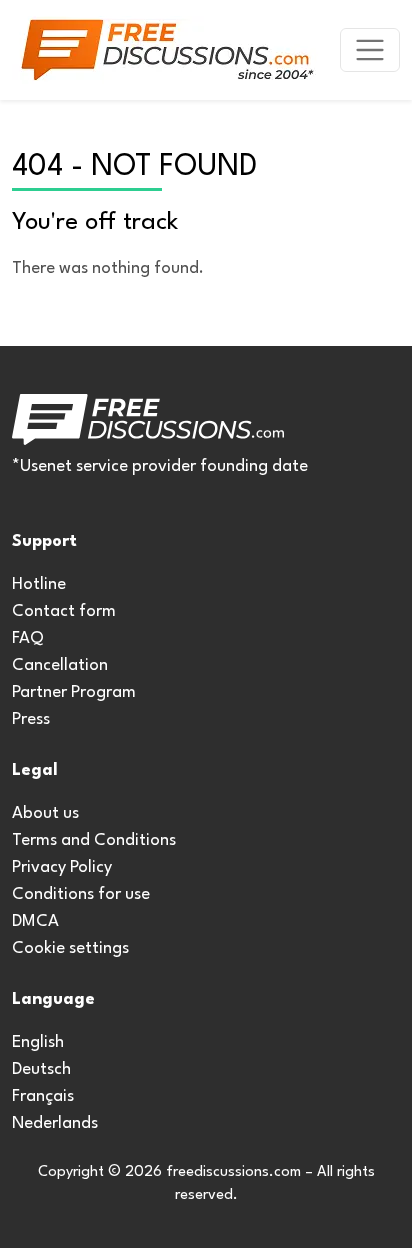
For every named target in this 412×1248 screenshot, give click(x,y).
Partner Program (74, 692)
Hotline (39, 584)
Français (43, 1096)
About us (45, 813)
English (38, 1042)
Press (31, 719)
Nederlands (55, 1123)
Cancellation (60, 665)
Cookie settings (70, 948)
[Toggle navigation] (370, 50)
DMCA (35, 921)
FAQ (28, 638)
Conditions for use (81, 894)
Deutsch (41, 1069)
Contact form (64, 611)
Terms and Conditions (94, 840)
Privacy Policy (62, 867)
